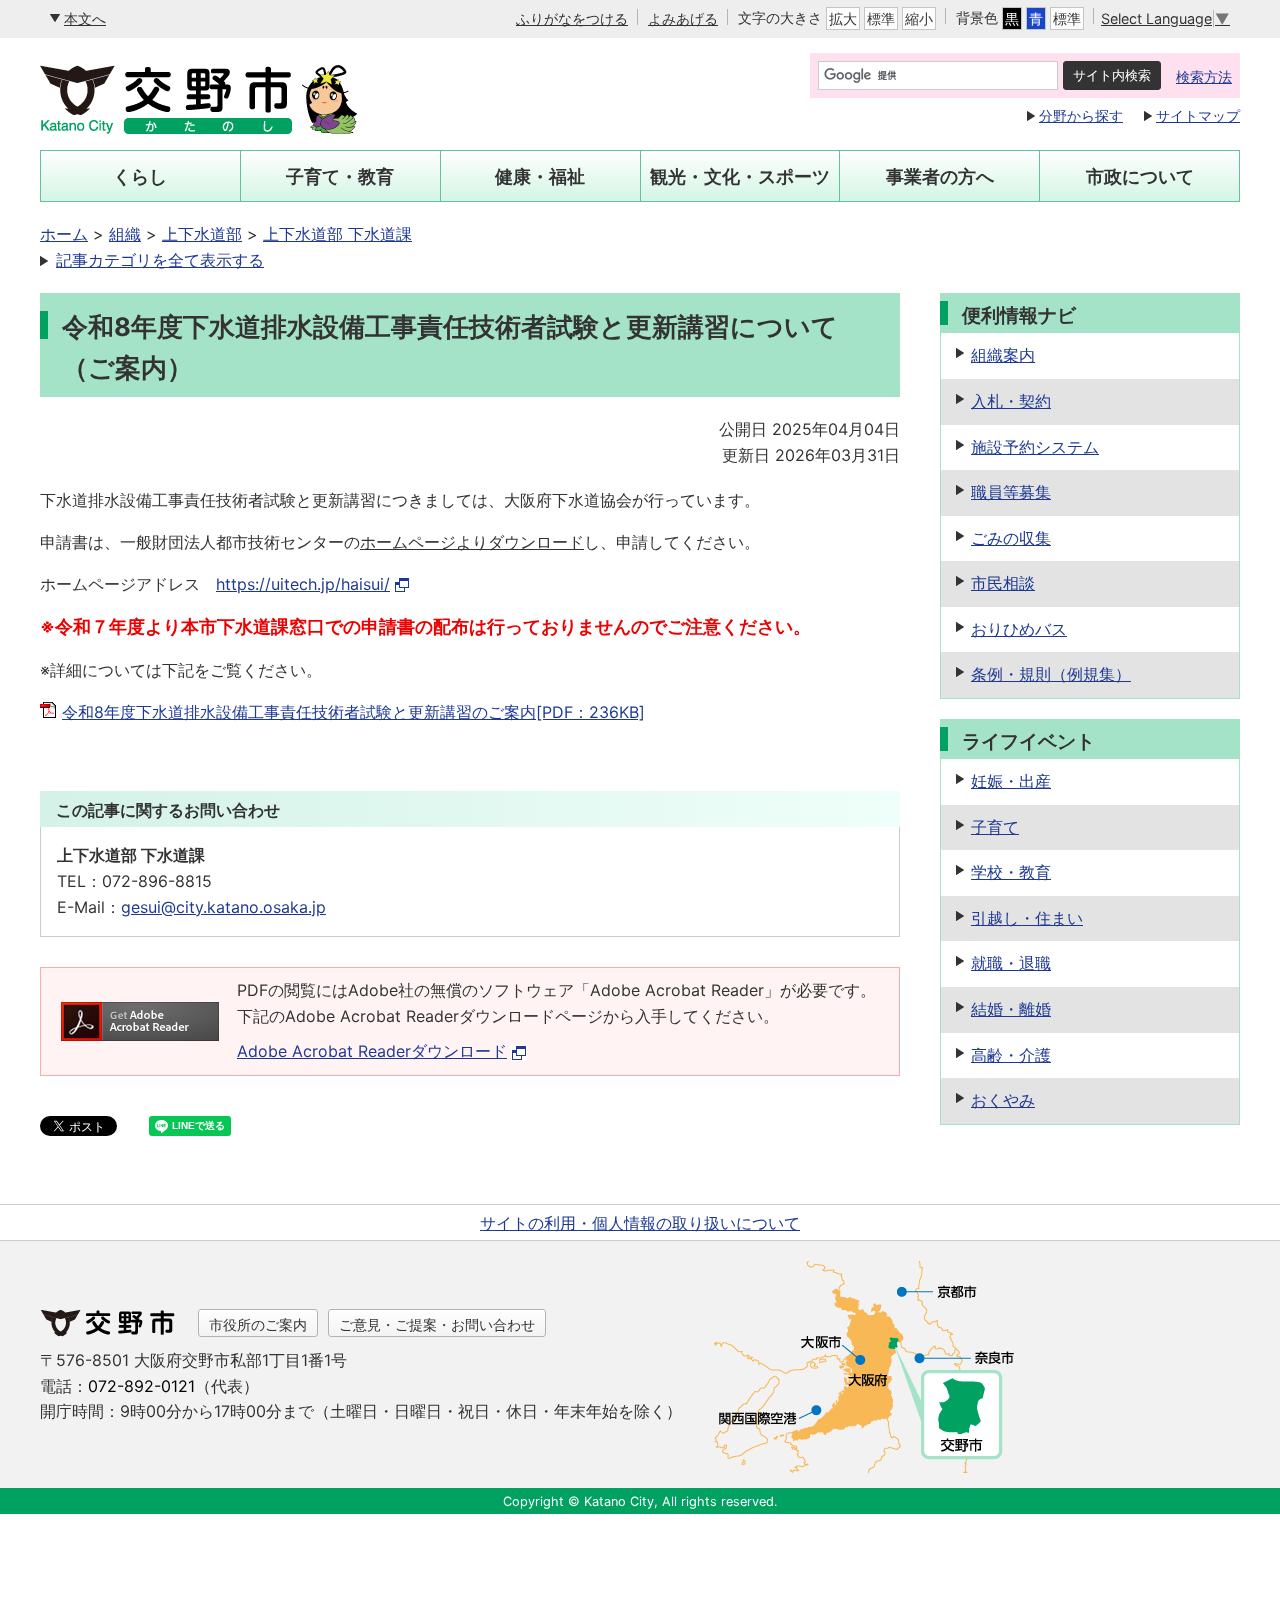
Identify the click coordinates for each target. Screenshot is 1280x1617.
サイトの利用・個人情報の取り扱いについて (640, 1223)
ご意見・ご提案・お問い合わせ (437, 1324)
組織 (125, 234)
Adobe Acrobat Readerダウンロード (372, 1051)
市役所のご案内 (258, 1324)
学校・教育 (1011, 872)
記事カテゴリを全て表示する (160, 260)
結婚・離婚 (1011, 1009)
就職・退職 (1011, 963)
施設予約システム (1035, 447)
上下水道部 (202, 234)
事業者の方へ (940, 176)
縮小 (919, 18)
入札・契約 (1011, 401)
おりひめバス (1019, 629)
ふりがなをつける (572, 18)
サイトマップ (1198, 115)
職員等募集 (1011, 492)
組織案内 (1003, 355)
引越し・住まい (1027, 918)
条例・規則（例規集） (1051, 674)
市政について (1140, 176)
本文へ (85, 18)
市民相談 (1003, 583)
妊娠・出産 (1011, 781)
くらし (140, 176)
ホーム (64, 234)
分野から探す (1081, 115)
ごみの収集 (1011, 538)
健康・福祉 (540, 176)
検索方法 (1204, 76)
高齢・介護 (1011, 1055)
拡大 (843, 18)
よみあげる (683, 18)
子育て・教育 (340, 176)
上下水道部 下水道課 (337, 234)
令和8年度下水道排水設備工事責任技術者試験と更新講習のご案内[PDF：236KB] (353, 712)
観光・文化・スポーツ (740, 176)
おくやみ (1003, 1100)
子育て (995, 827)
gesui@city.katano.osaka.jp (223, 907)
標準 (881, 18)
